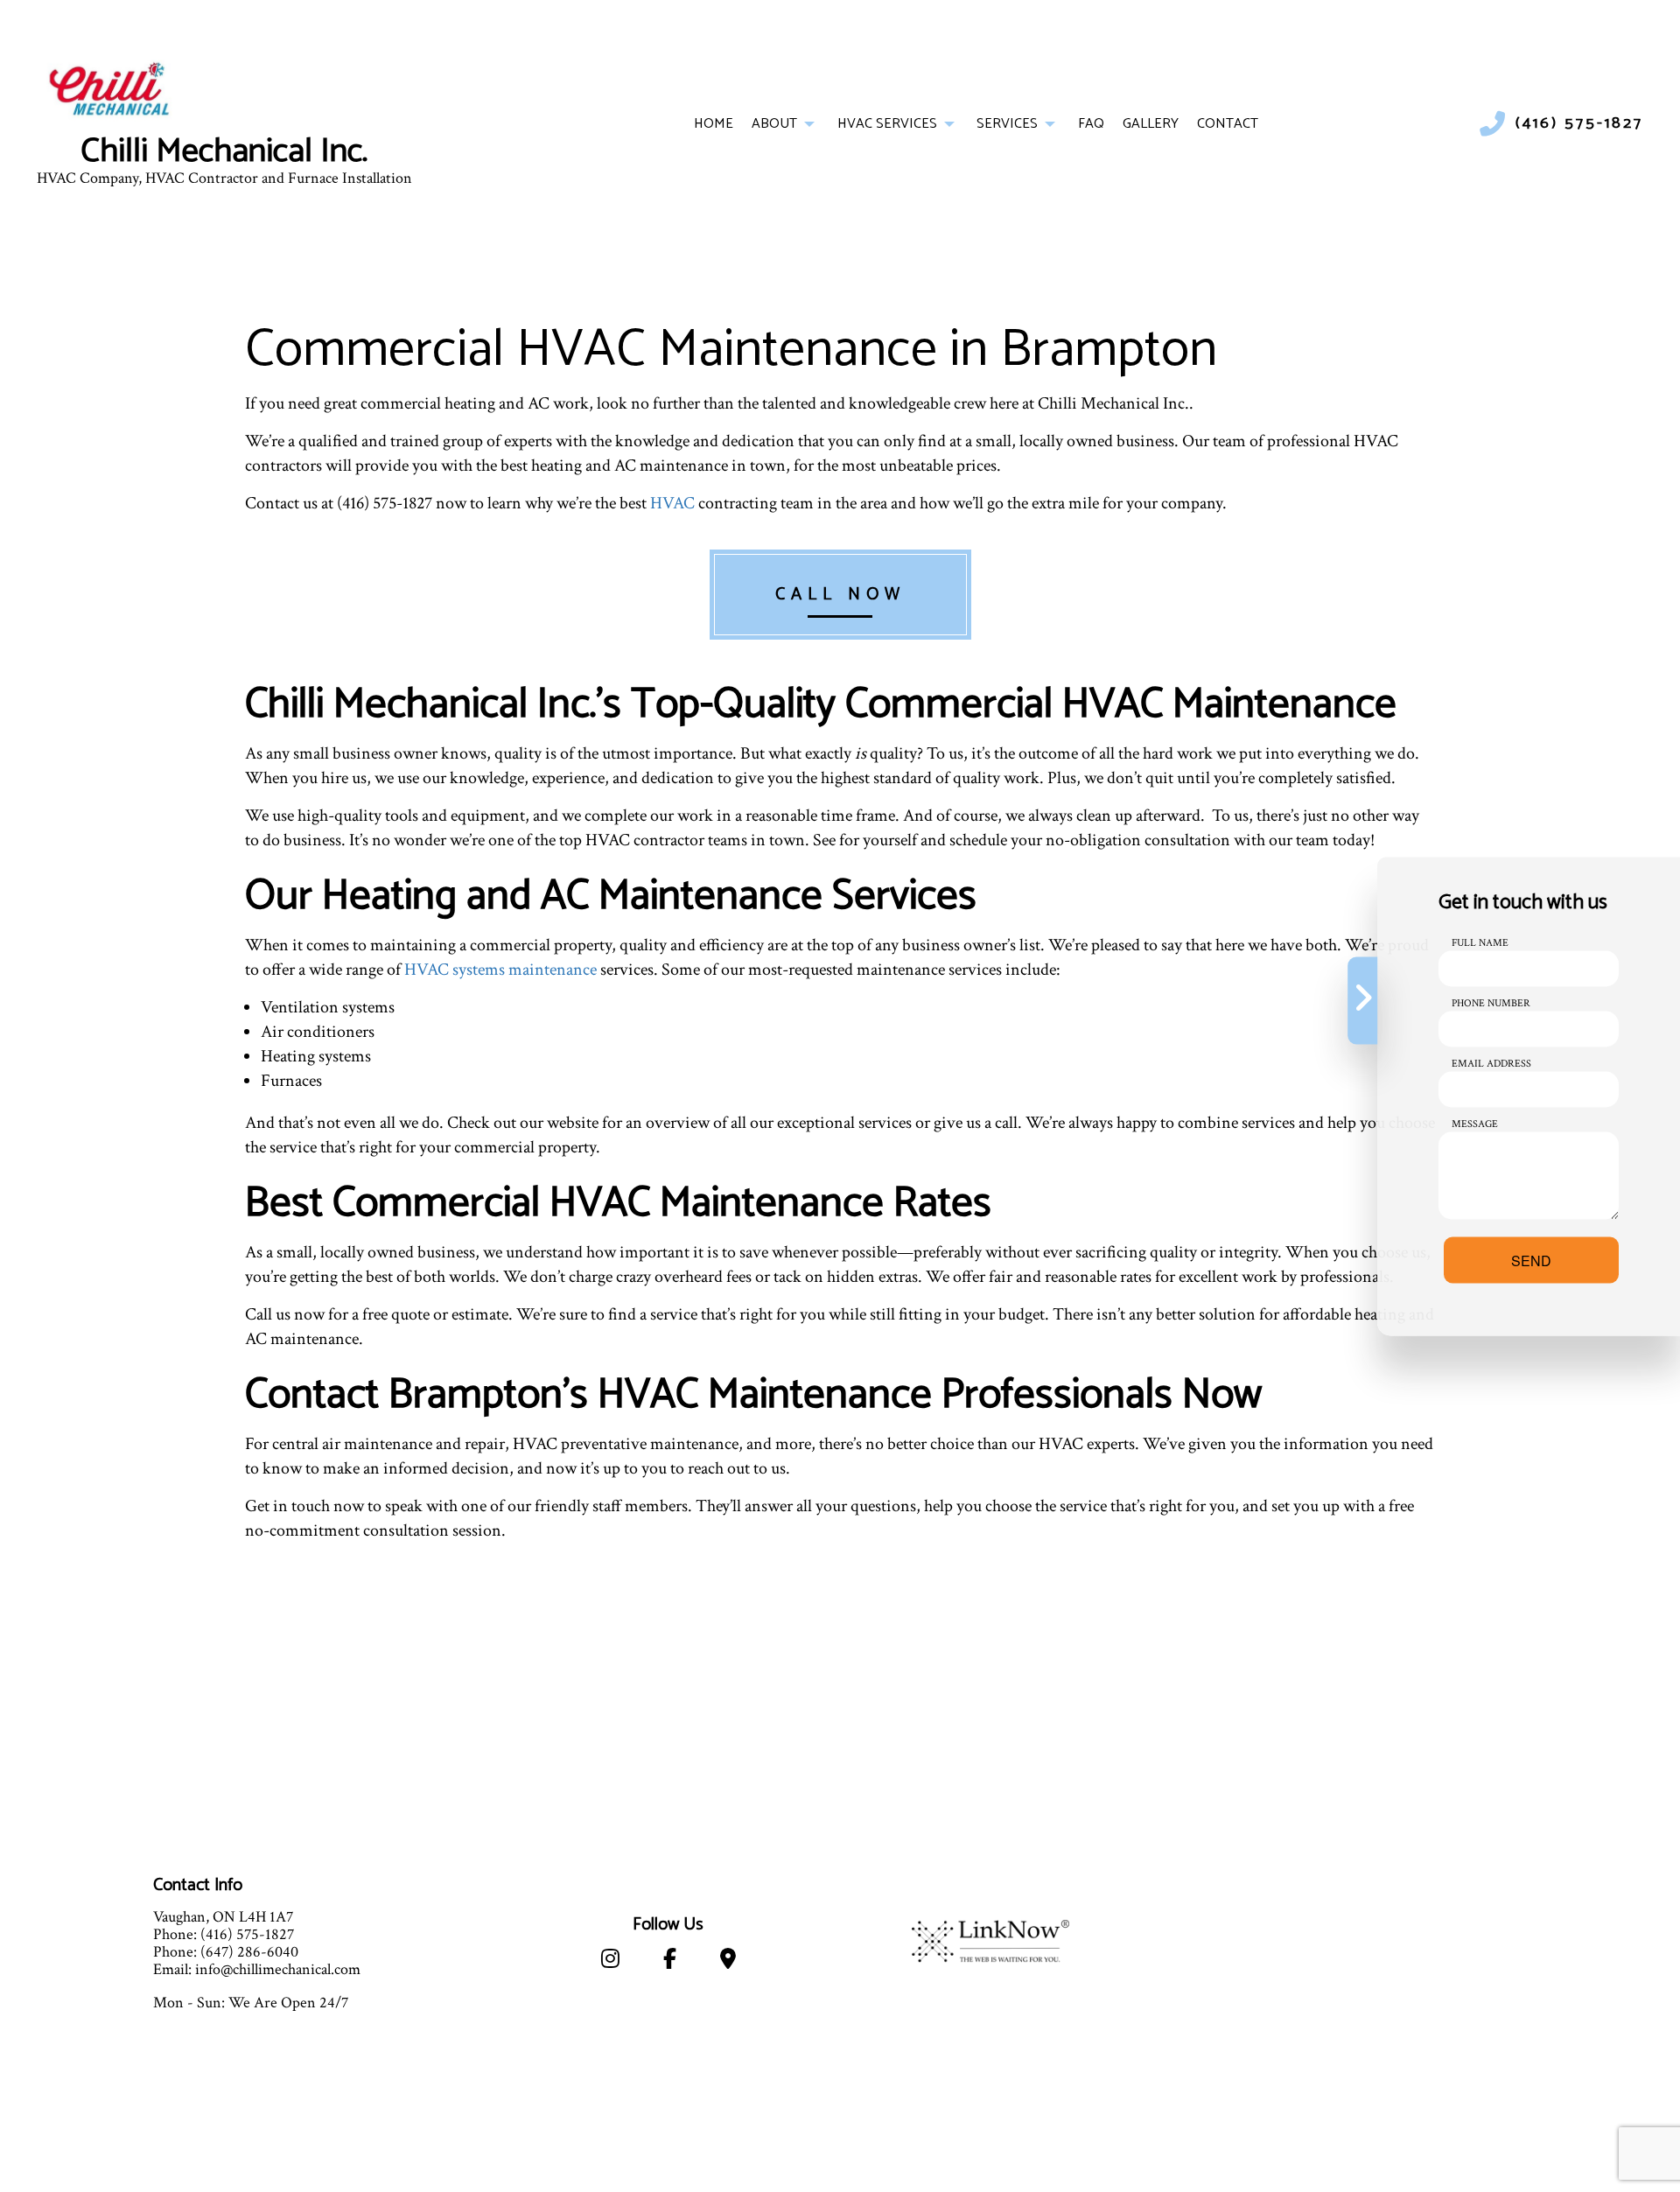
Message (1475, 1123)
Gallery (1151, 124)
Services (1007, 124)
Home (714, 124)
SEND (1531, 1260)
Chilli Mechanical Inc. (224, 153)
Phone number (1491, 1002)
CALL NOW (840, 595)
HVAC (672, 503)
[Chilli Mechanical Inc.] (115, 91)
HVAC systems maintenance (500, 970)
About (774, 124)
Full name (1480, 942)
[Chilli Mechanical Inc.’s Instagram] (610, 1962)
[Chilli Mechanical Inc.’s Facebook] (670, 1962)
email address (1491, 1063)
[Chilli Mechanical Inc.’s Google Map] (728, 1962)
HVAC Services (887, 124)
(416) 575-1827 (1579, 124)
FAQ (1091, 124)
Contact (1228, 124)
